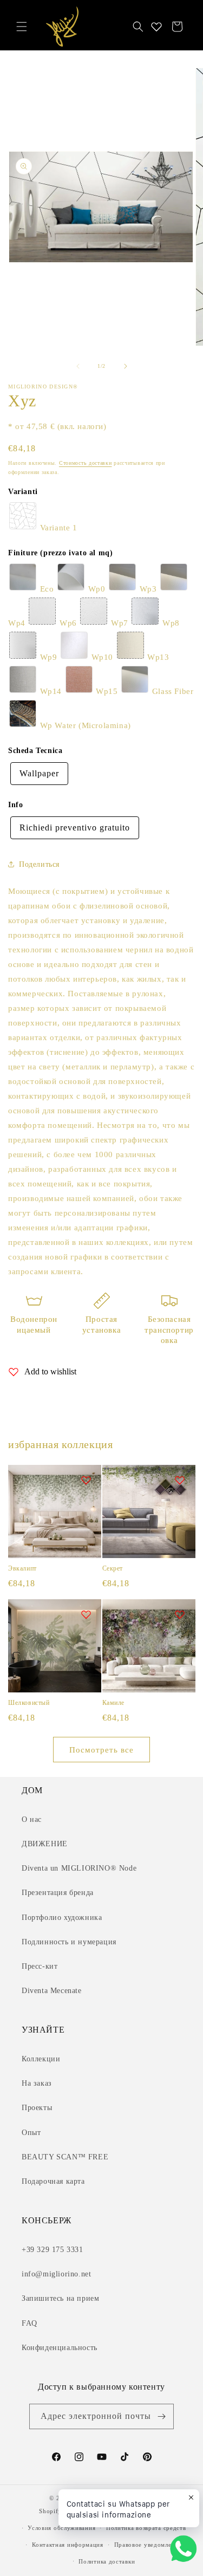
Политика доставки (107, 2561)
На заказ (37, 2083)
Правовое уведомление (148, 2545)
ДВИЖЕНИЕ (45, 1844)
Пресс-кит (40, 1966)
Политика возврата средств (146, 2528)
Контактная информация (68, 2545)
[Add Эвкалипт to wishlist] (86, 1480)
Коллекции (41, 2059)
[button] (22, 27)
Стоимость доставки (86, 463)
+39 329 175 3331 (53, 2250)
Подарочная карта (53, 2181)
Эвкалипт (22, 1568)
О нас (32, 1819)
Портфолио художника (62, 1918)
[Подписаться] (161, 2416)
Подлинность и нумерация (69, 1942)
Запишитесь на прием (60, 2298)
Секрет (113, 1568)
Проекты (37, 2108)
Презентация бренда (58, 1893)
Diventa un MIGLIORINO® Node (79, 1868)
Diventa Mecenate (52, 1991)
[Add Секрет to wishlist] (180, 1480)
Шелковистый (29, 1703)
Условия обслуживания (61, 2528)
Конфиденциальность (60, 2348)
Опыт (31, 2133)
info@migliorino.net (56, 2274)
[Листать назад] (78, 366)
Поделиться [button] (39, 864)
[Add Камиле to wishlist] (180, 1614)
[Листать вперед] (126, 366)
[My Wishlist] (156, 27)
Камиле (114, 1703)
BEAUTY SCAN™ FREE (65, 2157)
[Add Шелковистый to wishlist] (86, 1614)
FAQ (30, 2323)
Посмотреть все (101, 1750)
